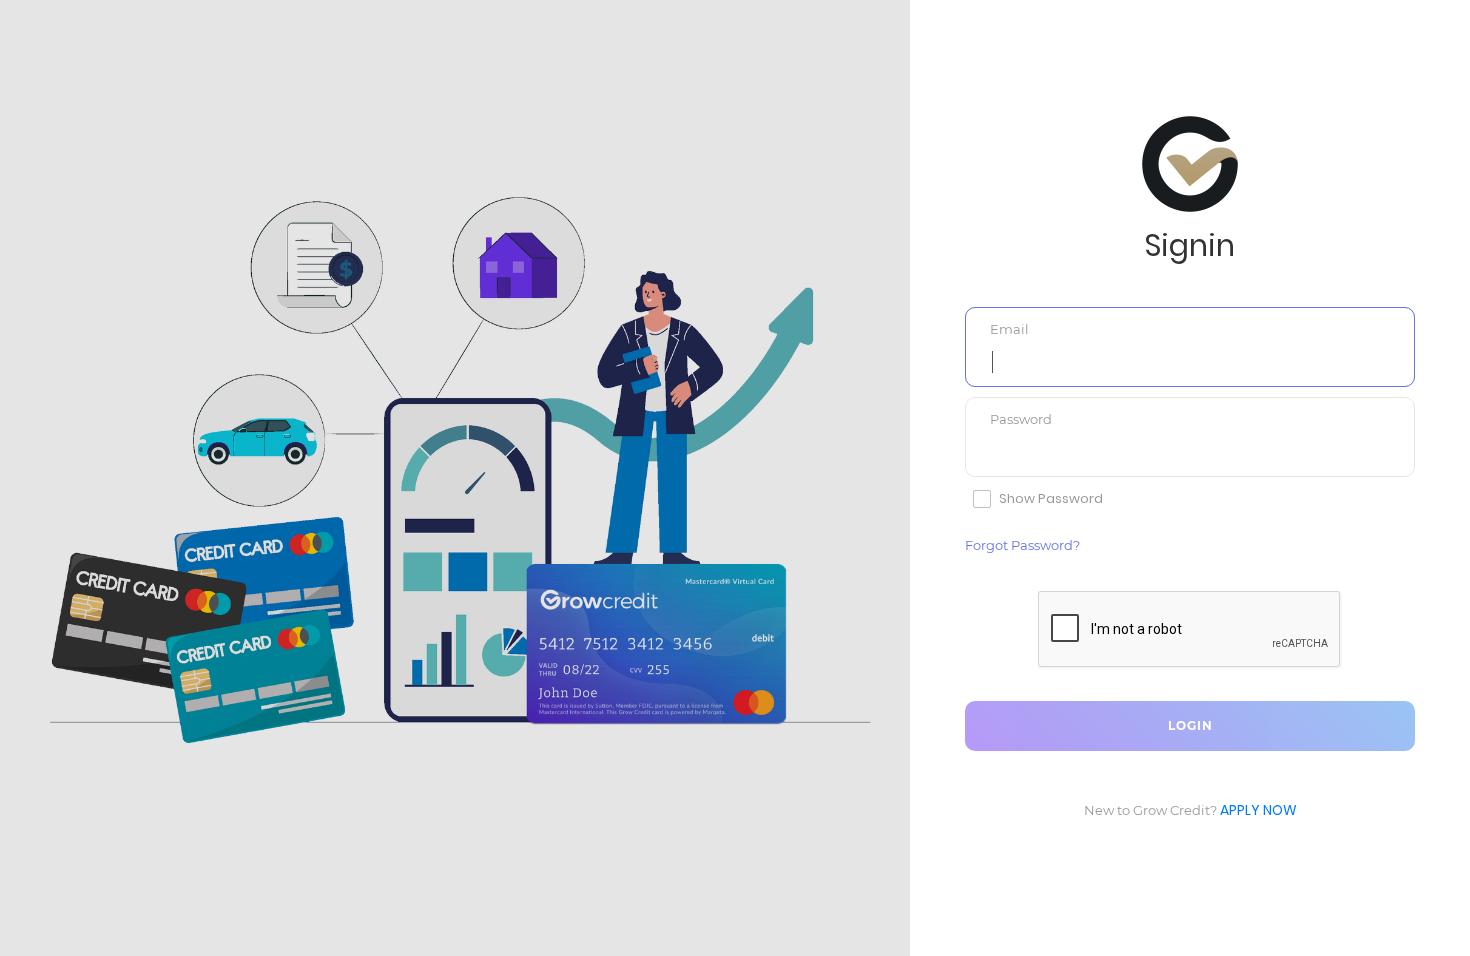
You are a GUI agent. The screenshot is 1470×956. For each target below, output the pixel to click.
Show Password (1051, 499)
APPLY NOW (1258, 810)
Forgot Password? (1022, 545)
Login (1190, 725)
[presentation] (1190, 362)
